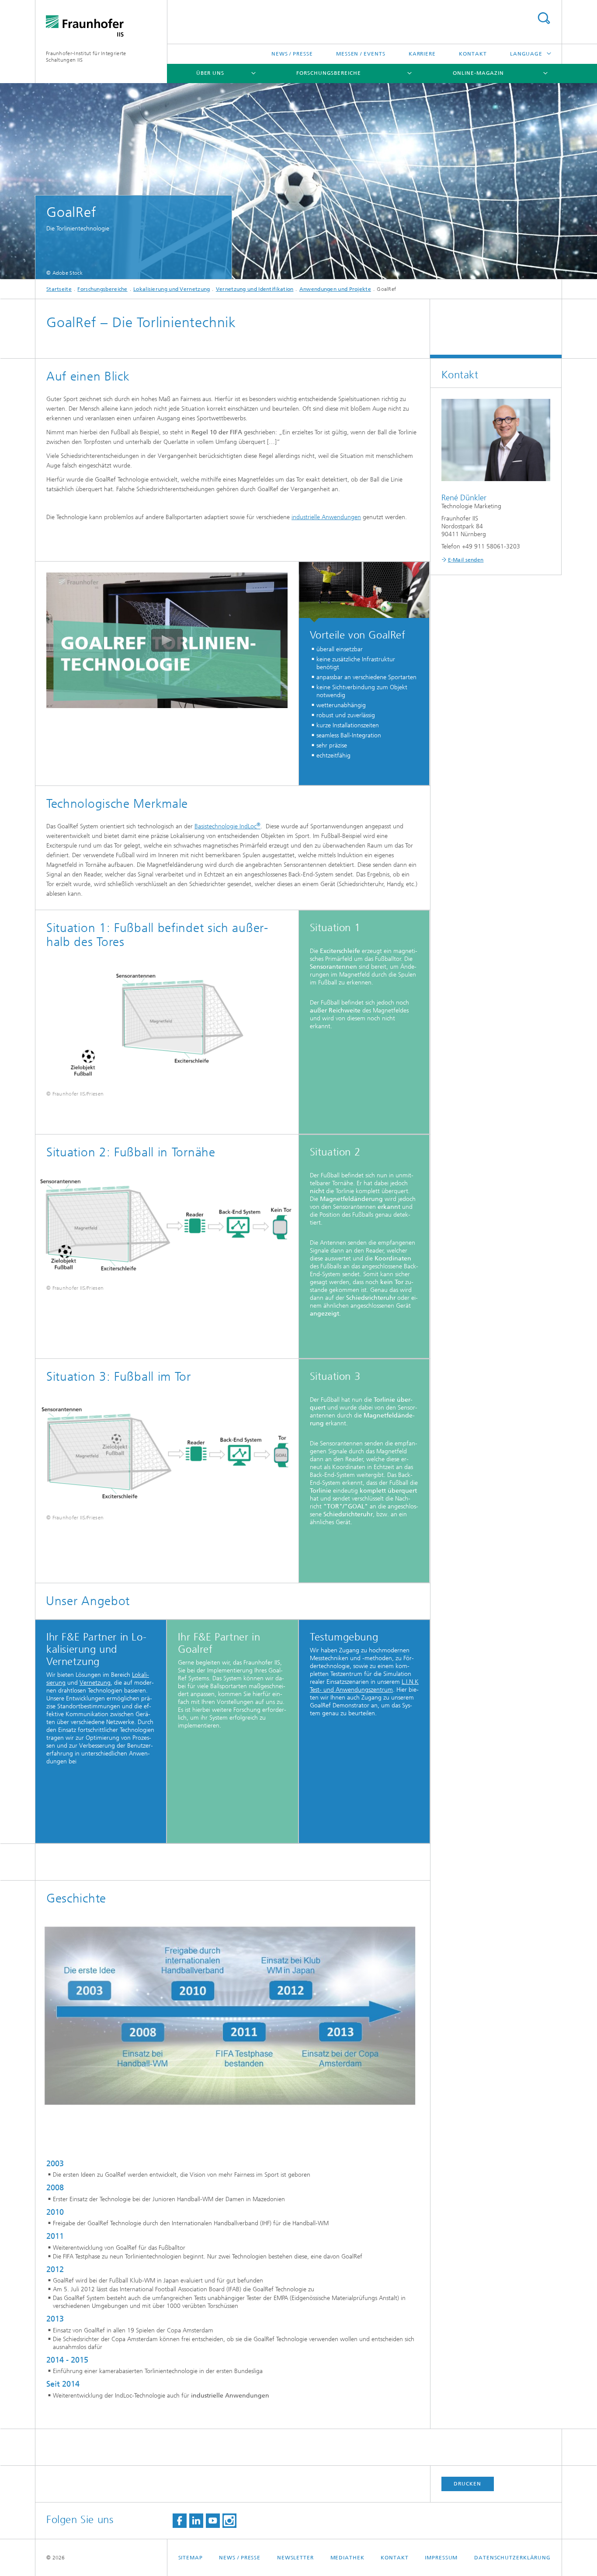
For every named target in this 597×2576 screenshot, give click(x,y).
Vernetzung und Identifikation (255, 289)
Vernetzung (95, 1683)
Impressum (441, 2558)
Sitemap (191, 2558)
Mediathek (347, 2558)
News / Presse (292, 54)
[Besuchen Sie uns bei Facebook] (180, 2521)
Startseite (59, 289)
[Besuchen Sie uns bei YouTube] (213, 2521)
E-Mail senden (466, 560)
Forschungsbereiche (328, 73)
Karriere (422, 54)
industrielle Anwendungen (326, 517)
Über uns (210, 73)
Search (544, 18)
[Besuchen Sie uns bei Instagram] (229, 2521)
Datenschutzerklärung (512, 2558)
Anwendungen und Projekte (335, 289)
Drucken (467, 2484)
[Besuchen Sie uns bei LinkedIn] (196, 2521)
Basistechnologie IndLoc (227, 826)
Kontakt (473, 54)
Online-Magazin (478, 73)
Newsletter (295, 2558)
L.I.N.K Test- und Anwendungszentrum (364, 1686)
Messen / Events (361, 54)
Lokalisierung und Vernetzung (172, 289)
